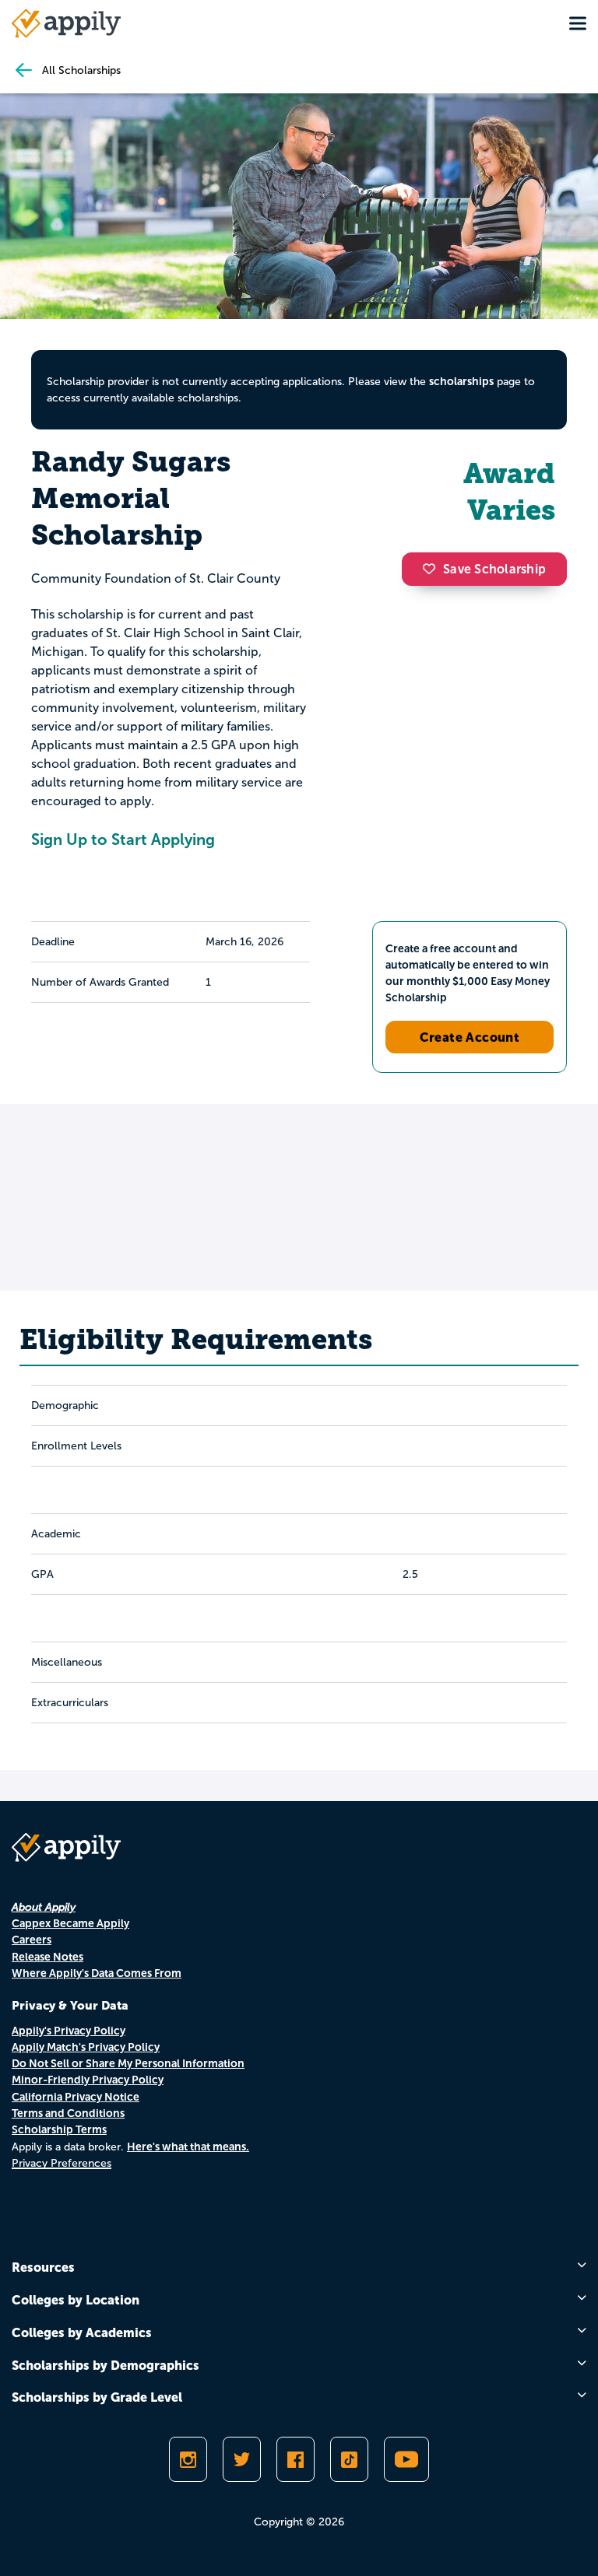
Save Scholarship (494, 569)
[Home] (66, 23)
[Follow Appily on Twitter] (242, 2459)
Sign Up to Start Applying (123, 839)
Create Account (470, 1037)
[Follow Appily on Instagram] (188, 2459)
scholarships (461, 381)
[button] (433, 569)
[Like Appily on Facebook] (295, 2459)
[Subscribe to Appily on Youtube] (406, 2459)
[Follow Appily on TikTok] (349, 2459)
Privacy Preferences (62, 2163)
